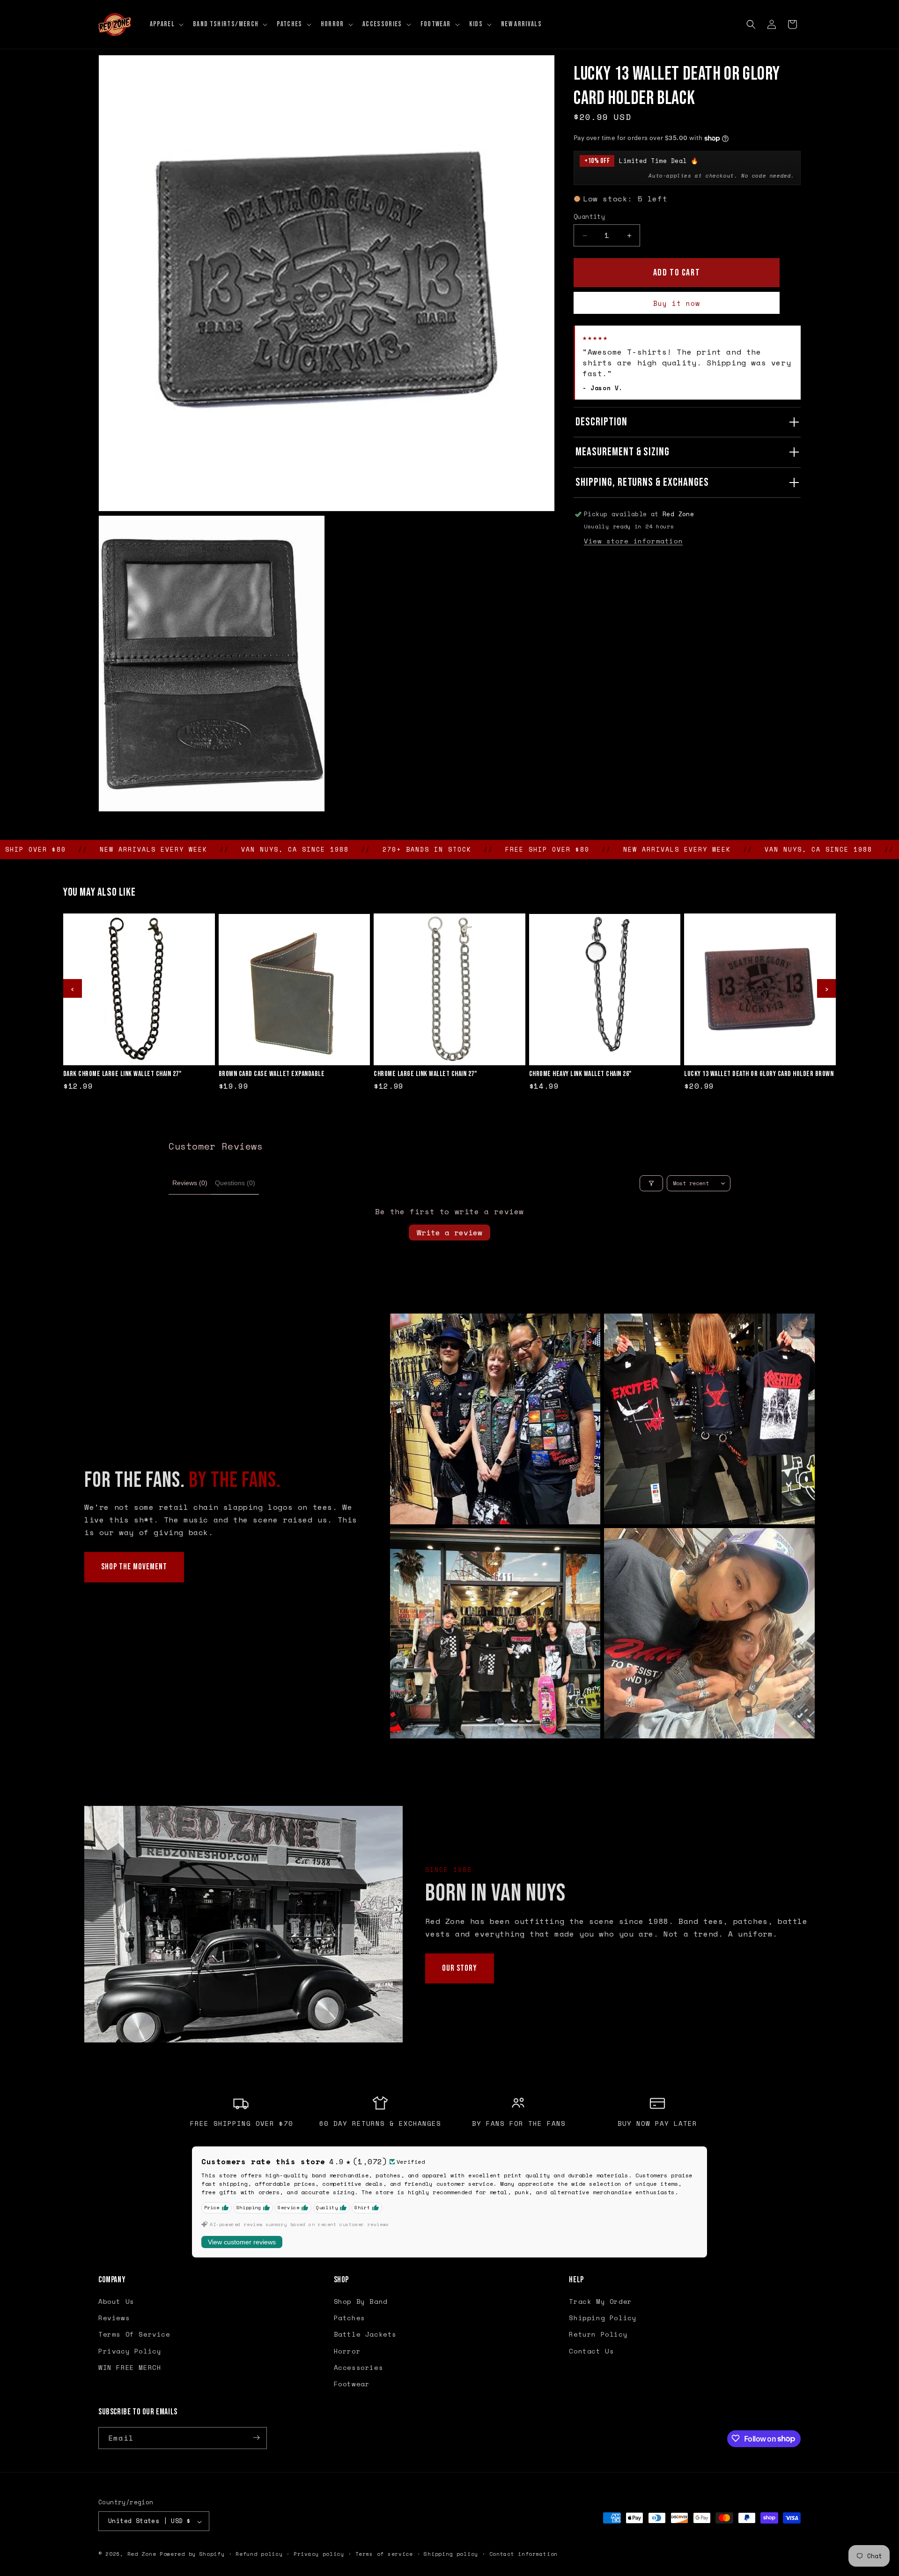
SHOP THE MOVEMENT (134, 1567)
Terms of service (384, 2554)
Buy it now (677, 303)
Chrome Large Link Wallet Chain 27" (425, 1074)
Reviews (114, 2318)
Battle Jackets (365, 2335)
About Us (116, 2302)
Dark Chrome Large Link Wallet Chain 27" (122, 1074)
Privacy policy (319, 2554)
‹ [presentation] (73, 988)
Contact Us (591, 2351)
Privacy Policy (130, 2351)
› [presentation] (826, 988)
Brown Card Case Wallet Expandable (272, 1074)
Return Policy (598, 2335)
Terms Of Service (134, 2335)
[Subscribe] (256, 2438)
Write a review (449, 1232)
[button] (166, 24)
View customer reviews (242, 2242)
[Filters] (651, 1183)
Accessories (359, 2367)
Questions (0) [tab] (235, 1183)
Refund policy (259, 2554)
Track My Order (600, 2302)
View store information (633, 541)
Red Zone (142, 2554)
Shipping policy (451, 2554)
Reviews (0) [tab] (190, 1183)
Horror (347, 2351)
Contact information (523, 2554)
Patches (350, 2318)
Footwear (352, 2384)
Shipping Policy (603, 2318)
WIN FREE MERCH (130, 2367)
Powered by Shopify (192, 2554)
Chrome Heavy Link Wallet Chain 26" (580, 1074)
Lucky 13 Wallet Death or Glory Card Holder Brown (759, 1074)
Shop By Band (361, 2302)
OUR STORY (460, 1968)
